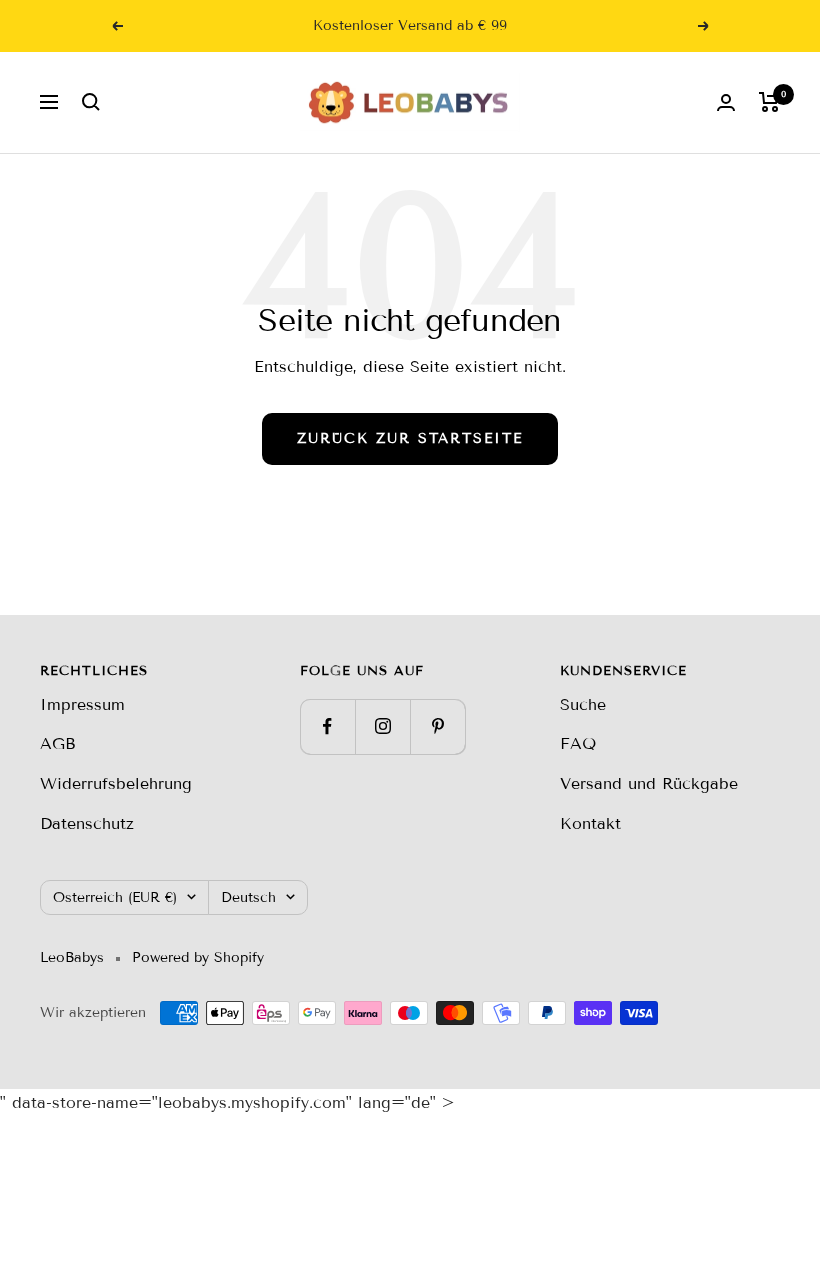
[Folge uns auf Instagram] (382, 726)
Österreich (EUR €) (115, 897)
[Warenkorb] (769, 102)
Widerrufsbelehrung (116, 783)
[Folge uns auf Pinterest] (437, 726)
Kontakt (590, 823)
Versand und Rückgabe (649, 783)
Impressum (82, 704)
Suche (583, 704)
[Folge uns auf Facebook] (327, 726)
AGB (58, 743)
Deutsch (248, 897)
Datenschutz (87, 823)
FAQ (578, 743)
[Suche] (91, 102)
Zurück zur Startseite (410, 438)
